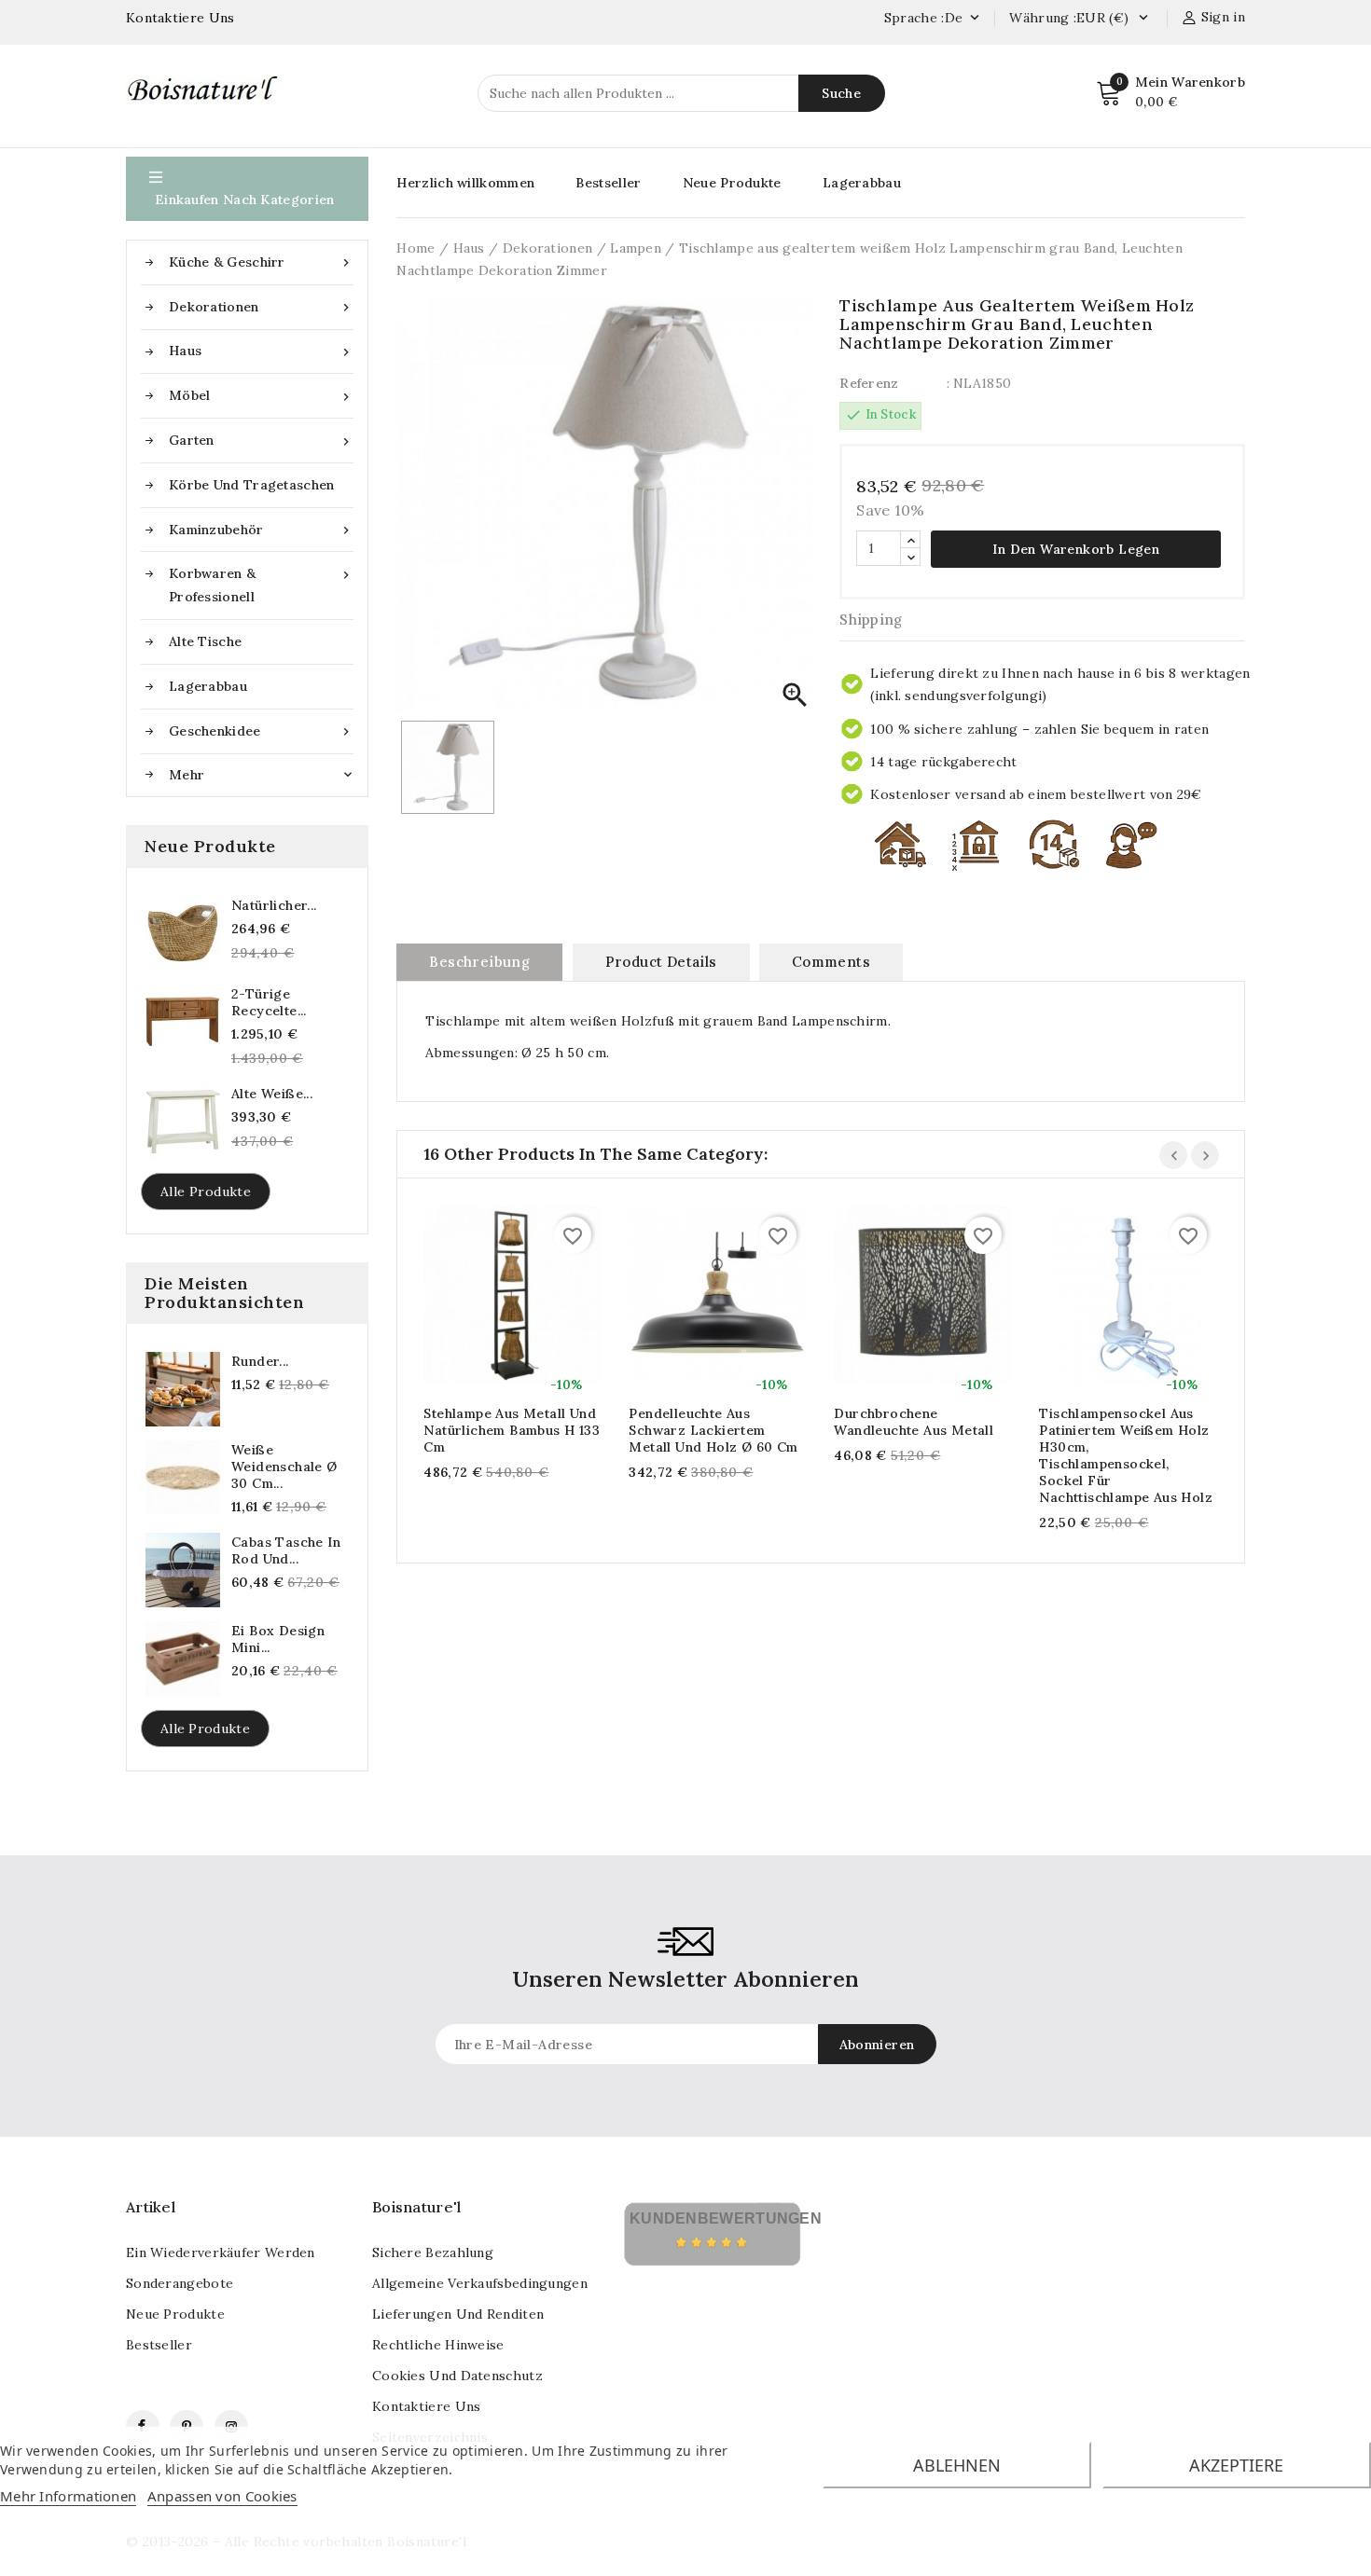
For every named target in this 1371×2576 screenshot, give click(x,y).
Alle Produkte (206, 1192)
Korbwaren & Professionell (261, 585)
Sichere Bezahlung (433, 2252)
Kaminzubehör (261, 530)
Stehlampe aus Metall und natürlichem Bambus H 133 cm (512, 1430)
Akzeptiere (1236, 2465)
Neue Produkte (732, 183)
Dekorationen (261, 307)
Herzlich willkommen (465, 183)
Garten (261, 441)
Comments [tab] (831, 962)
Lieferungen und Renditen (458, 2314)
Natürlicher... (274, 905)
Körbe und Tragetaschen (252, 485)
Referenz (869, 383)
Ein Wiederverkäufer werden (221, 2252)
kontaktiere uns (427, 2406)
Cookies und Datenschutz (457, 2376)
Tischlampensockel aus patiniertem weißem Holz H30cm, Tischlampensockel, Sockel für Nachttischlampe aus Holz (1126, 1455)
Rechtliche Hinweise (438, 2345)
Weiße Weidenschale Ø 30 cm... (284, 1467)
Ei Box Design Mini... (278, 1639)
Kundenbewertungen (726, 2218)
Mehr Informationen (68, 2496)
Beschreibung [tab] (479, 962)
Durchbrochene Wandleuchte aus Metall (914, 1422)
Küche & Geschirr (261, 262)
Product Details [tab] (661, 962)
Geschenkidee (261, 731)
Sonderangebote (180, 2283)
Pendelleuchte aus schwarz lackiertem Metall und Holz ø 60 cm (713, 1430)
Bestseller (608, 183)
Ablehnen (957, 2465)
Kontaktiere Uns (180, 18)
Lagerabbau (208, 686)
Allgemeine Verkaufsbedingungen (480, 2283)
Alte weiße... (272, 1094)
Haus (261, 351)
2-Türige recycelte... (269, 1002)
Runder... (260, 1361)
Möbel (261, 396)
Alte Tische (205, 641)
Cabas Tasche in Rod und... (286, 1550)
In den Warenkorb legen (1076, 549)
